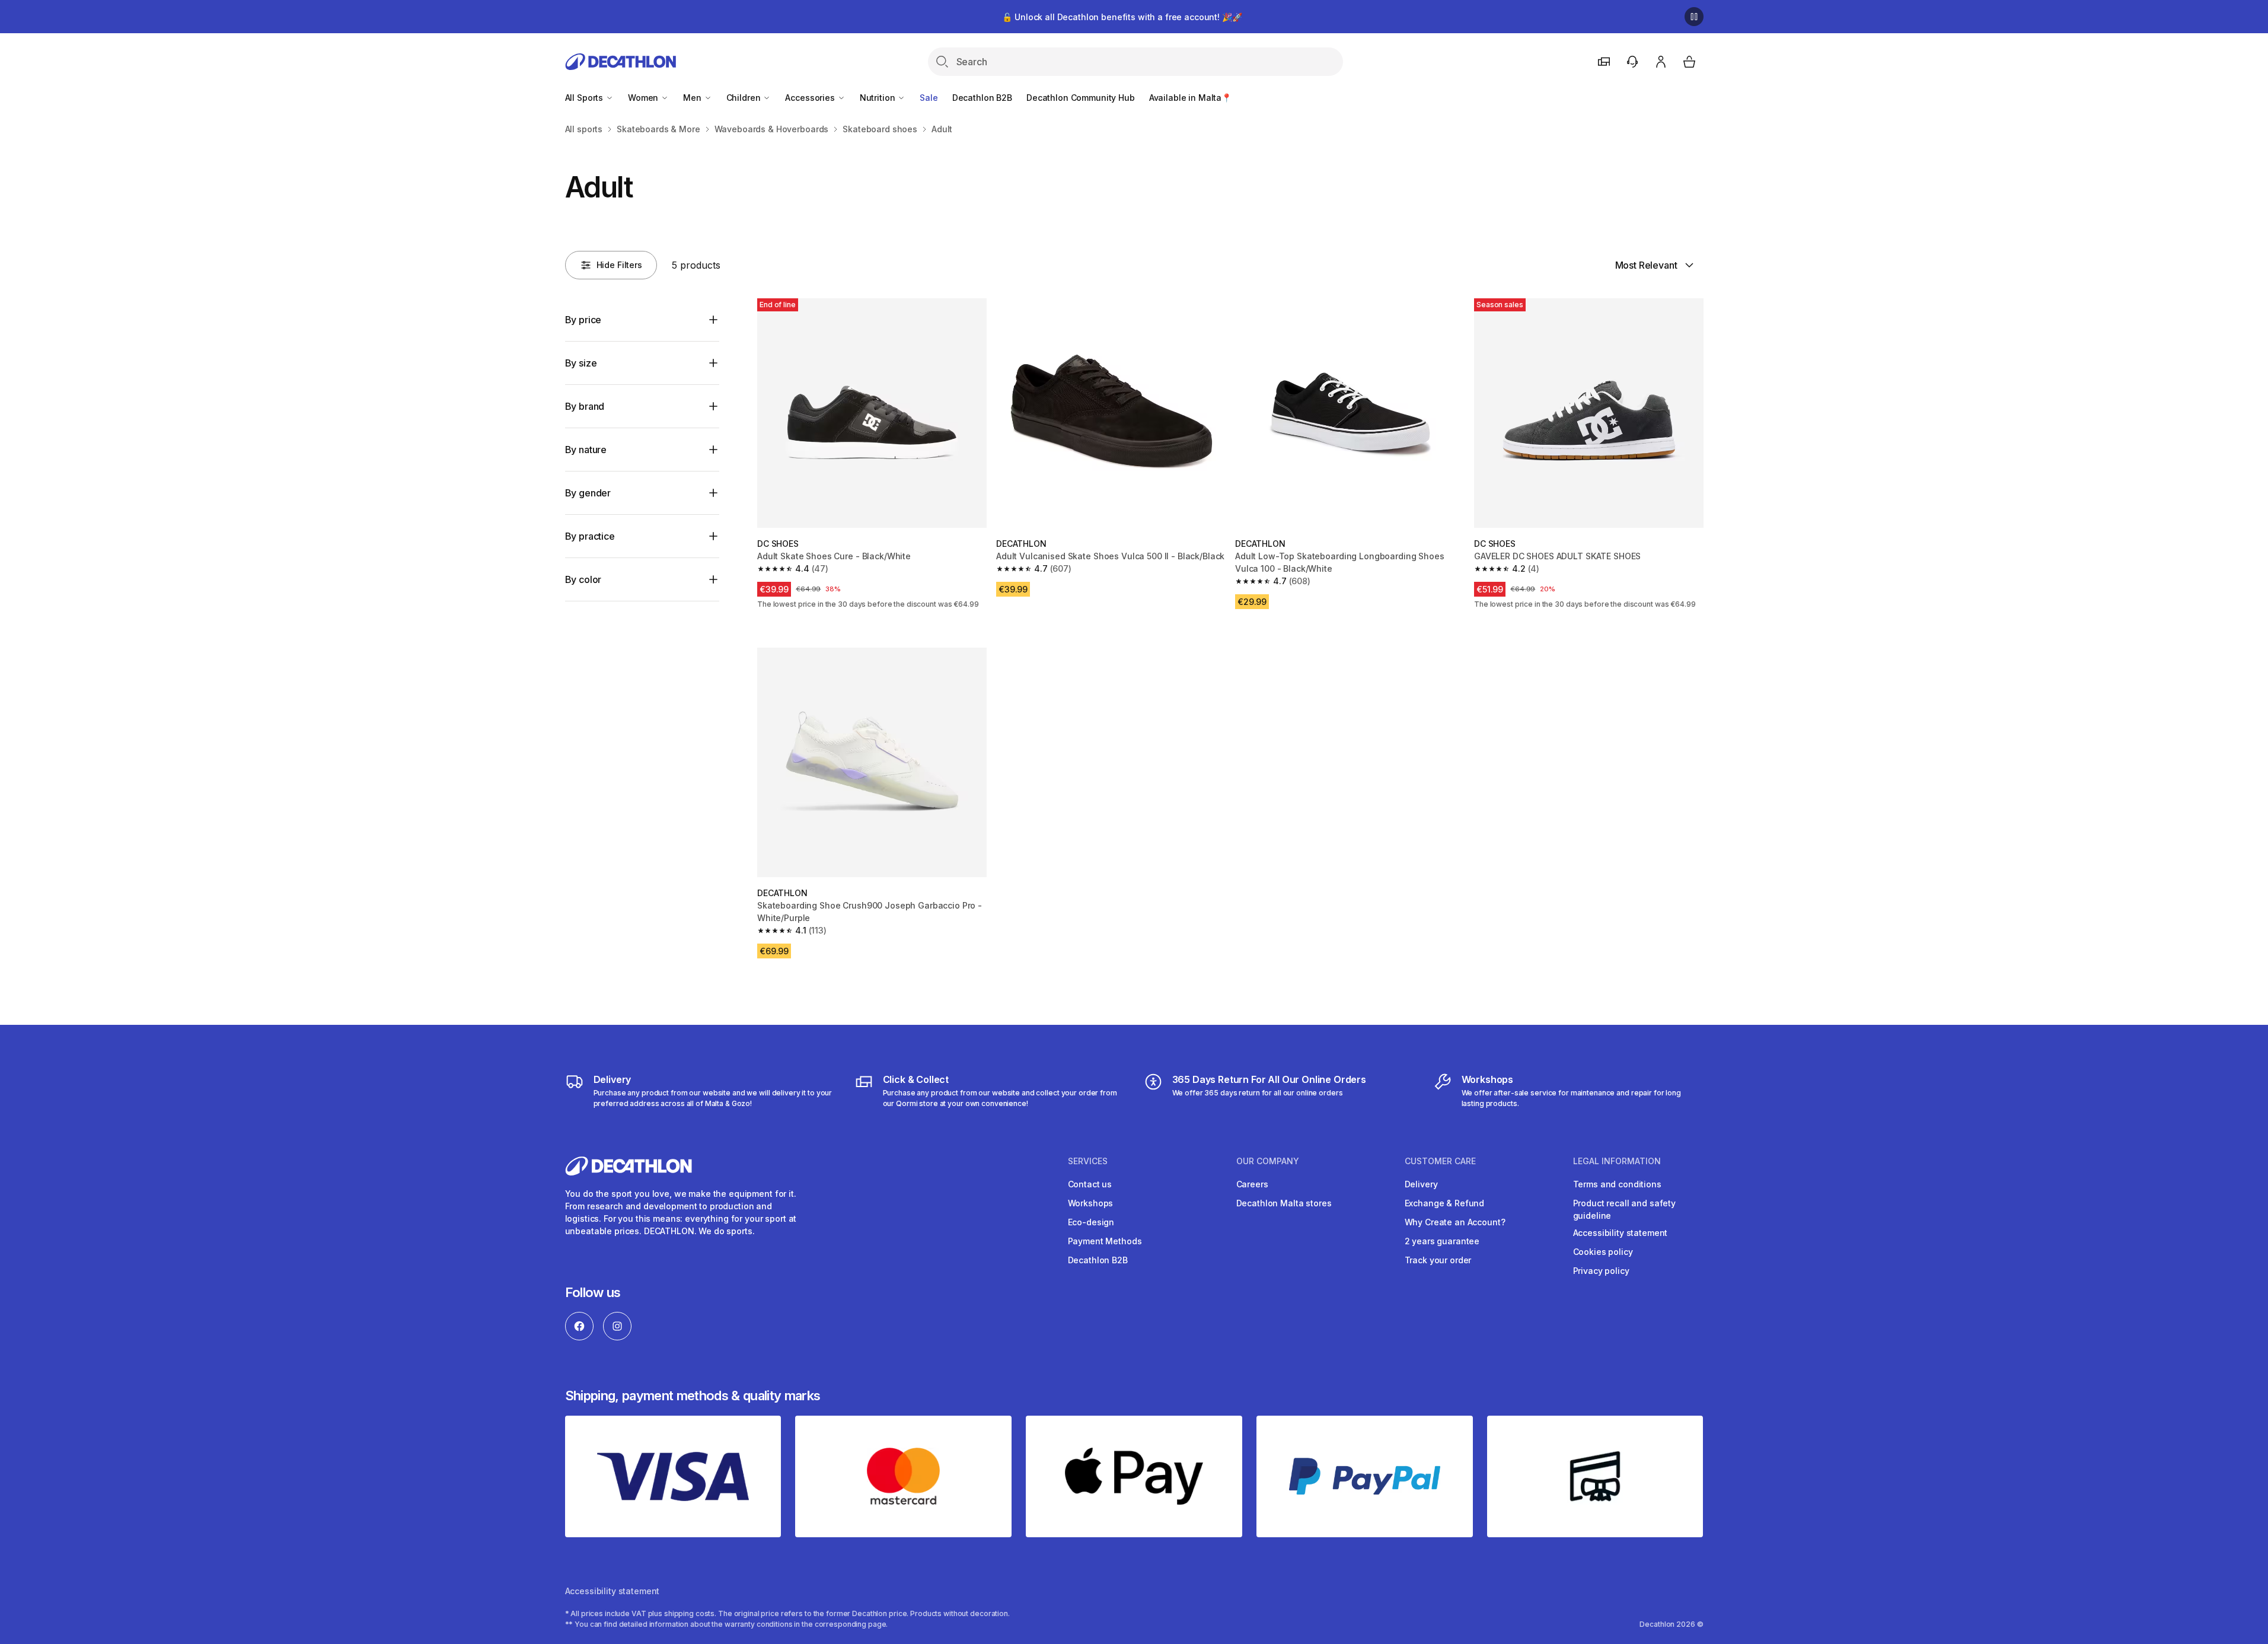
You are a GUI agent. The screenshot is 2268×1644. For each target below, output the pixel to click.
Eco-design (1091, 1222)
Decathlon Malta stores (1284, 1203)
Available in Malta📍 (1190, 98)
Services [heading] (1088, 1161)
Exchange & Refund (1445, 1203)
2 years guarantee (1442, 1241)
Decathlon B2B (982, 98)
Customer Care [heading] (1440, 1161)
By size (581, 363)
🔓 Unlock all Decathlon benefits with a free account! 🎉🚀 (1122, 17)
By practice (590, 536)
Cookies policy (1603, 1252)
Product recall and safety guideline (1625, 1209)
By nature (586, 450)
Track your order (1438, 1260)
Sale (929, 98)
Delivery (1421, 1184)
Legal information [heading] (1617, 1161)
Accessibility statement (1621, 1233)
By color (583, 579)
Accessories (811, 98)
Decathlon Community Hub (1081, 98)
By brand (585, 406)
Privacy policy (1601, 1271)
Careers (1252, 1184)
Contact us (1090, 1184)
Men (693, 98)
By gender (588, 493)
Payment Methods (1105, 1241)
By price (583, 320)
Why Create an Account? (1455, 1222)
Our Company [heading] (1268, 1161)
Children (745, 98)
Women (644, 98)
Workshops (1091, 1203)
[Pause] (1694, 17)
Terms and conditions (1617, 1184)
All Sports (585, 98)
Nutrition (879, 98)
